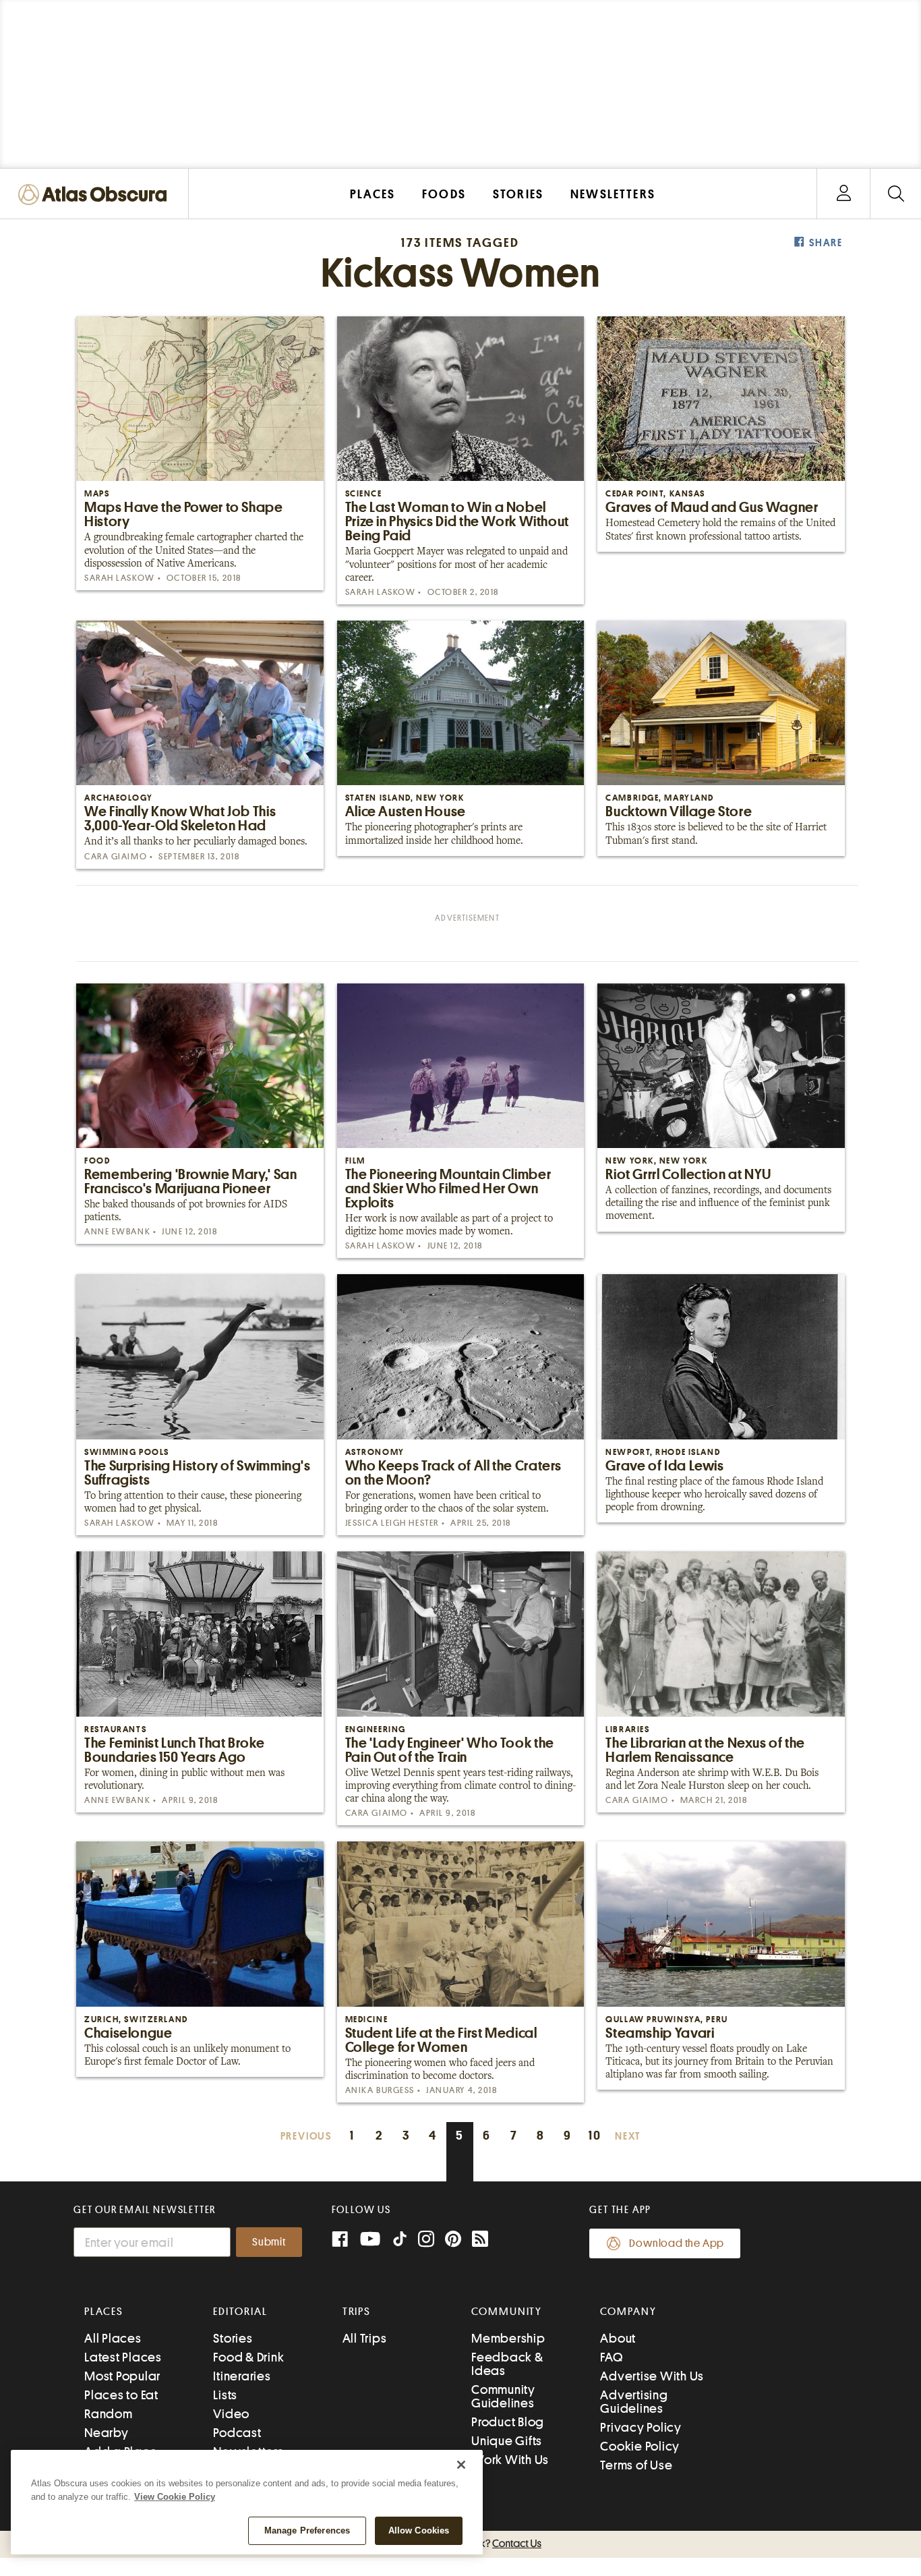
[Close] (461, 2465)
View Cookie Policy (175, 2497)
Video (231, 2414)
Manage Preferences (307, 2530)
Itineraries (242, 2376)
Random (109, 2414)
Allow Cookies (419, 2530)
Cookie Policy (640, 2446)
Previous (306, 2137)
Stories (233, 2338)
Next (628, 2137)
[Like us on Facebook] (340, 2240)
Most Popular (122, 2376)
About (618, 2338)
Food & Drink (248, 2357)
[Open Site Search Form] (896, 194)
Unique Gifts (507, 2441)
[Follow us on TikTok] (400, 2242)
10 (595, 2135)
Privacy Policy (641, 2427)
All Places (113, 2338)
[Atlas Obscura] (96, 195)
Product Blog (508, 2422)
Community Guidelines (503, 2396)
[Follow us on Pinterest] (453, 2240)
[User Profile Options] (843, 194)
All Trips (365, 2338)
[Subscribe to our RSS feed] (480, 2240)
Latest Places (123, 2357)
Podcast (237, 2433)
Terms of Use (636, 2465)
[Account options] (844, 194)
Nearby (107, 2433)
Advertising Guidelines (634, 2402)
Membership (508, 2338)
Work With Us (510, 2460)
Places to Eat (121, 2395)
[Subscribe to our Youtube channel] (370, 2240)
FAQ (611, 2357)
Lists (225, 2395)
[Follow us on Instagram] (426, 2240)
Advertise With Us (652, 2376)
